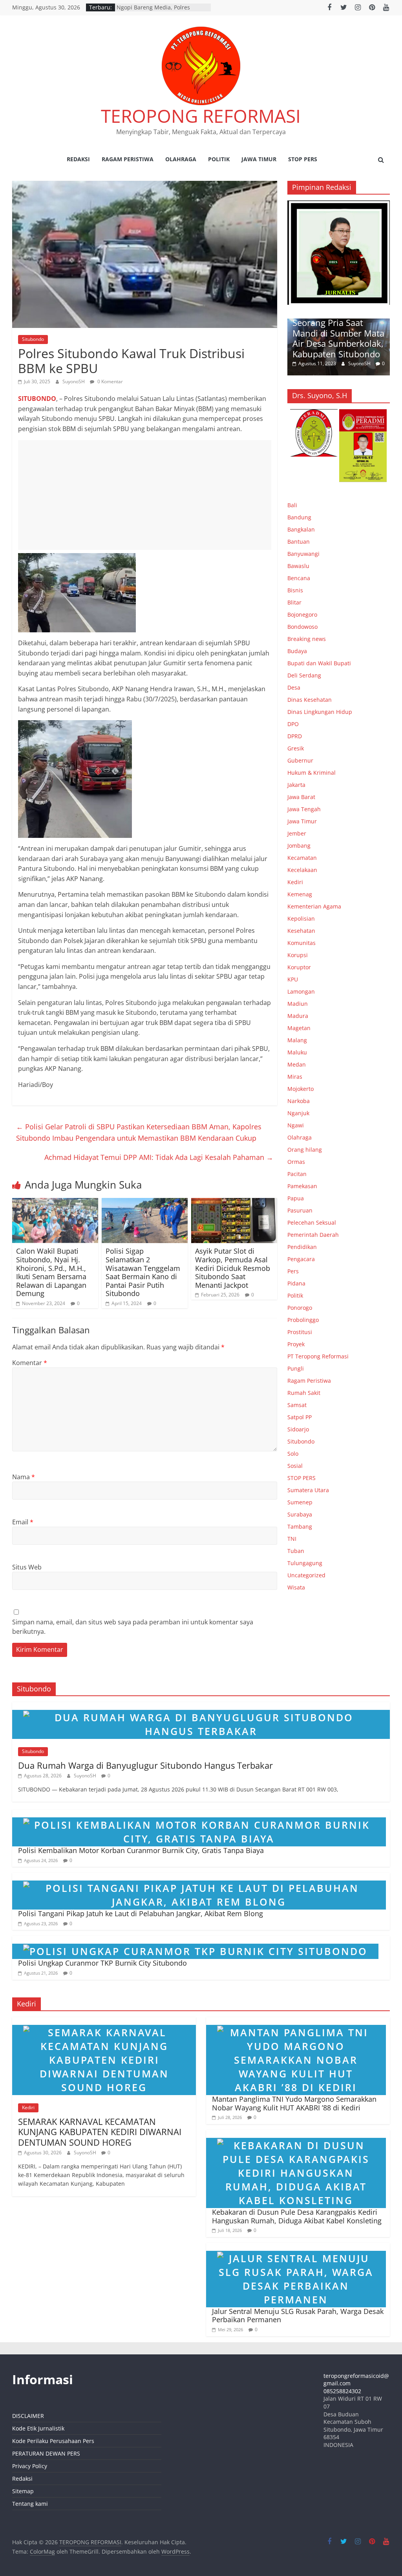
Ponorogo (300, 1308)
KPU (293, 979)
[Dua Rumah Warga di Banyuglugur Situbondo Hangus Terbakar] (201, 1707)
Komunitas (301, 943)
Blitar (294, 602)
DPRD (295, 736)
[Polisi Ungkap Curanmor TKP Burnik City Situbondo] (195, 1941)
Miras (295, 1077)
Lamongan (301, 991)
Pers (293, 1271)
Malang (297, 1040)
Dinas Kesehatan (310, 700)
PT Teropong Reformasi (318, 1356)
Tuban (296, 1551)
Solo (293, 1454)
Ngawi (296, 1125)
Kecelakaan (302, 870)
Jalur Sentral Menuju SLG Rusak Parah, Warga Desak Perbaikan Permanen (298, 2316)
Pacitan (297, 1174)
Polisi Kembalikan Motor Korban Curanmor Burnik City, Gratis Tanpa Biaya (141, 1850)
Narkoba (299, 1101)
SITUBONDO (37, 399)
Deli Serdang (304, 675)
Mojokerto (301, 1089)
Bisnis (295, 590)
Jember (297, 833)
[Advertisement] (145, 495)
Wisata (296, 1587)
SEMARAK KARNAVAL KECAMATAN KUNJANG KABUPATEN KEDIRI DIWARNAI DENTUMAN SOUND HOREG (100, 2132)
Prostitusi (300, 1332)
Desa (294, 687)
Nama (24, 1477)
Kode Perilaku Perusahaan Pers (53, 2441)
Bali (292, 505)
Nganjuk (298, 1113)
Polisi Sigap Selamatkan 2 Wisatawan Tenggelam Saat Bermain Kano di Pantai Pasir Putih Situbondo (143, 1272)
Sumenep (300, 1502)
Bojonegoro (302, 614)
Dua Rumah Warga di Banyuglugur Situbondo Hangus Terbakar (145, 1765)
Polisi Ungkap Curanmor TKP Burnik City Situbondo (102, 1963)
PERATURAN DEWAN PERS (46, 2453)
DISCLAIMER (28, 2416)
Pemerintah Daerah (313, 1235)
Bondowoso (302, 627)
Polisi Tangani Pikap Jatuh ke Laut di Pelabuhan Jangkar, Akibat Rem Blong (141, 1913)
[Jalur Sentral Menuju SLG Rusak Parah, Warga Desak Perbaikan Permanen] (296, 2248)
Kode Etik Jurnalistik (38, 2428)
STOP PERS (303, 159)
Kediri (295, 882)
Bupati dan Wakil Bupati (319, 663)
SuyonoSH (74, 381)
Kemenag (300, 894)
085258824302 (342, 2391)
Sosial (295, 1466)
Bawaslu (298, 566)
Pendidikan (302, 1247)
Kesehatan (301, 931)
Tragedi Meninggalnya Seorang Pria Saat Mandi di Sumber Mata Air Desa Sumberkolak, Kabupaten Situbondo (338, 333)
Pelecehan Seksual (312, 1222)
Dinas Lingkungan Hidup (320, 712)
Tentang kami (30, 2504)
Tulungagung (305, 1563)
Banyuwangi (303, 554)
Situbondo (33, 339)
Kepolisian (301, 918)
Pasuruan (300, 1210)
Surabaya (300, 1514)
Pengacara (301, 1259)
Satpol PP (300, 1417)
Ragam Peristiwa (128, 159)
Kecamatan (302, 858)
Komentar (30, 1363)
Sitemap (23, 2491)
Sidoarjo (298, 1429)
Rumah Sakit (304, 1393)
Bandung (299, 517)
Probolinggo (303, 1320)
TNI (292, 1539)
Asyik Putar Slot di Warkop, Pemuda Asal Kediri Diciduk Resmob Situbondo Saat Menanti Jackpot (233, 1268)
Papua (296, 1198)
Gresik (296, 748)
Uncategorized (306, 1575)
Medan (297, 1064)
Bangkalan (301, 529)
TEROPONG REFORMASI (201, 116)
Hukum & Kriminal (312, 773)
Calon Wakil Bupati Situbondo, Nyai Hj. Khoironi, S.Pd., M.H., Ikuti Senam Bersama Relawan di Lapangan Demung (51, 1272)
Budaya (297, 651)
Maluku (297, 1052)
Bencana (299, 578)
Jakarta (296, 785)
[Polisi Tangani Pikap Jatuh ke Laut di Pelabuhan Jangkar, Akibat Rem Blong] (199, 1877)
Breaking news (307, 639)
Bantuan (299, 542)
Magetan (299, 1028)
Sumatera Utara (308, 1490)
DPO (293, 724)
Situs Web (27, 1567)
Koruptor (299, 967)
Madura (298, 1016)
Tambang (300, 1526)
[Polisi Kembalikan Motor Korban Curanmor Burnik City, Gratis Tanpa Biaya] (199, 1814)
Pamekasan (302, 1186)
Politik (219, 159)
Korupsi (298, 955)
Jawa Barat (301, 797)
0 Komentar (110, 381)
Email (23, 1522)
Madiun (298, 1004)
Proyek (296, 1344)
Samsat (297, 1405)
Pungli (296, 1368)
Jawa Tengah (304, 809)
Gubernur (300, 760)
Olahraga (181, 159)
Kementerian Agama (314, 906)
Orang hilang (305, 1150)
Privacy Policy (30, 2466)
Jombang (299, 846)
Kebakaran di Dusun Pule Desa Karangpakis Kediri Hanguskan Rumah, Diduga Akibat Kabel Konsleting (297, 2216)
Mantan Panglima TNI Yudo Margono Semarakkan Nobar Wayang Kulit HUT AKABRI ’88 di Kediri (294, 2103)
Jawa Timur (259, 159)
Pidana (296, 1283)
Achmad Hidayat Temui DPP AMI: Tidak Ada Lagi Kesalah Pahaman (159, 1157)
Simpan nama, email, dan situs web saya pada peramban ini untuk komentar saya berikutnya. (133, 1627)
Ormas (296, 1162)
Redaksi (78, 159)
